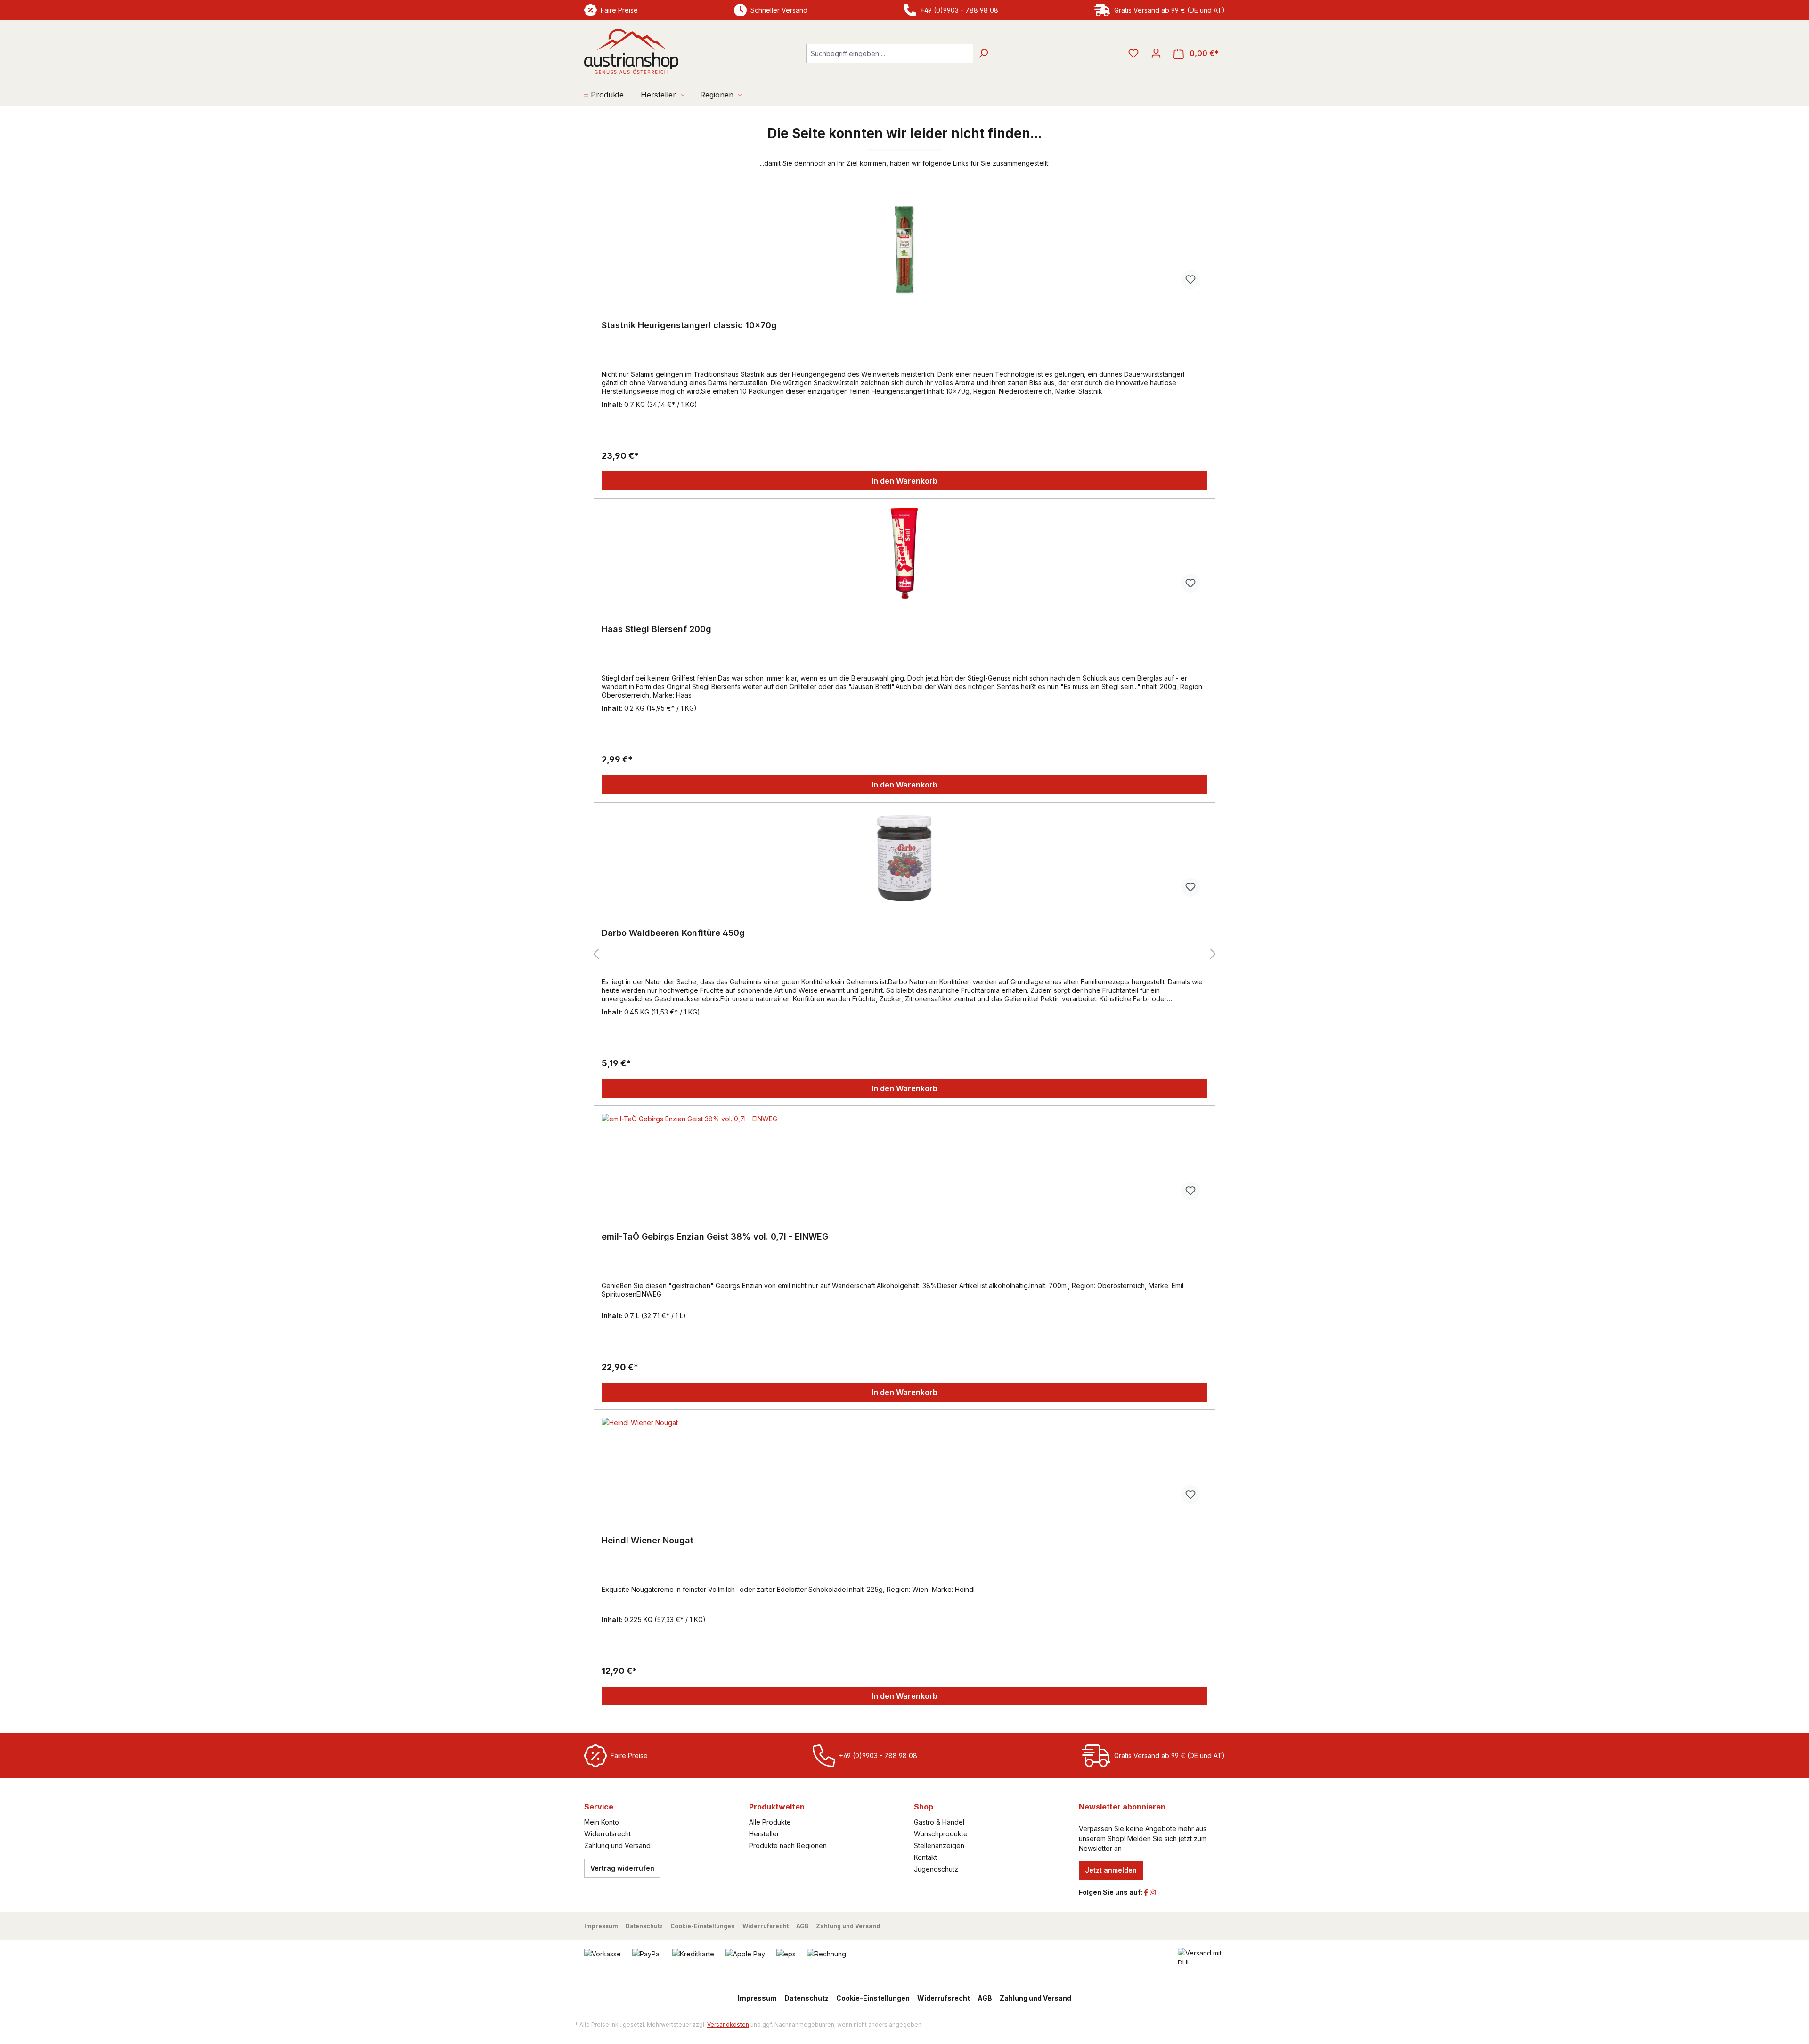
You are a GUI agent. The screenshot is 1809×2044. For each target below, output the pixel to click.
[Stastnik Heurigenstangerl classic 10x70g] (904, 250)
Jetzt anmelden (1111, 1870)
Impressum (601, 1926)
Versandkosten (728, 2024)
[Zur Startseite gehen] (631, 51)
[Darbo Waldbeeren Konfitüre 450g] (904, 857)
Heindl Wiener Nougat (648, 1540)
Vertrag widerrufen (622, 1868)
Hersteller (764, 1834)
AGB (802, 1926)
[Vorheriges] (596, 954)
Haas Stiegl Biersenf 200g (656, 629)
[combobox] (889, 53)
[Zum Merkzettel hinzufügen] (1190, 280)
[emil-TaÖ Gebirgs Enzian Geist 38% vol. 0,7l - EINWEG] (904, 1161)
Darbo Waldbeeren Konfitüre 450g (673, 933)
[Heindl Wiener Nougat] (904, 1465)
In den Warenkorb (904, 481)
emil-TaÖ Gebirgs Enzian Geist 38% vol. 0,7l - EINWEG (715, 1237)
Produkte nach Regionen (788, 1845)
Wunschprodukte (941, 1834)
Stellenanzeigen (939, 1845)
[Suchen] (983, 53)
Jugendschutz (936, 1869)
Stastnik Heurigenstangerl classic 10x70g (689, 325)
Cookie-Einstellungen (703, 1926)
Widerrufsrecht (607, 1834)
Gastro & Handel (939, 1822)
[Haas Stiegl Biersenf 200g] (904, 553)
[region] (904, 954)
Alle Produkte (770, 1822)
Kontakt (925, 1857)
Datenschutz (644, 1926)
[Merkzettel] (1133, 53)
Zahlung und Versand (617, 1845)
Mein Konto (602, 1822)
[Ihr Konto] (1156, 53)
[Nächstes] (1213, 954)
